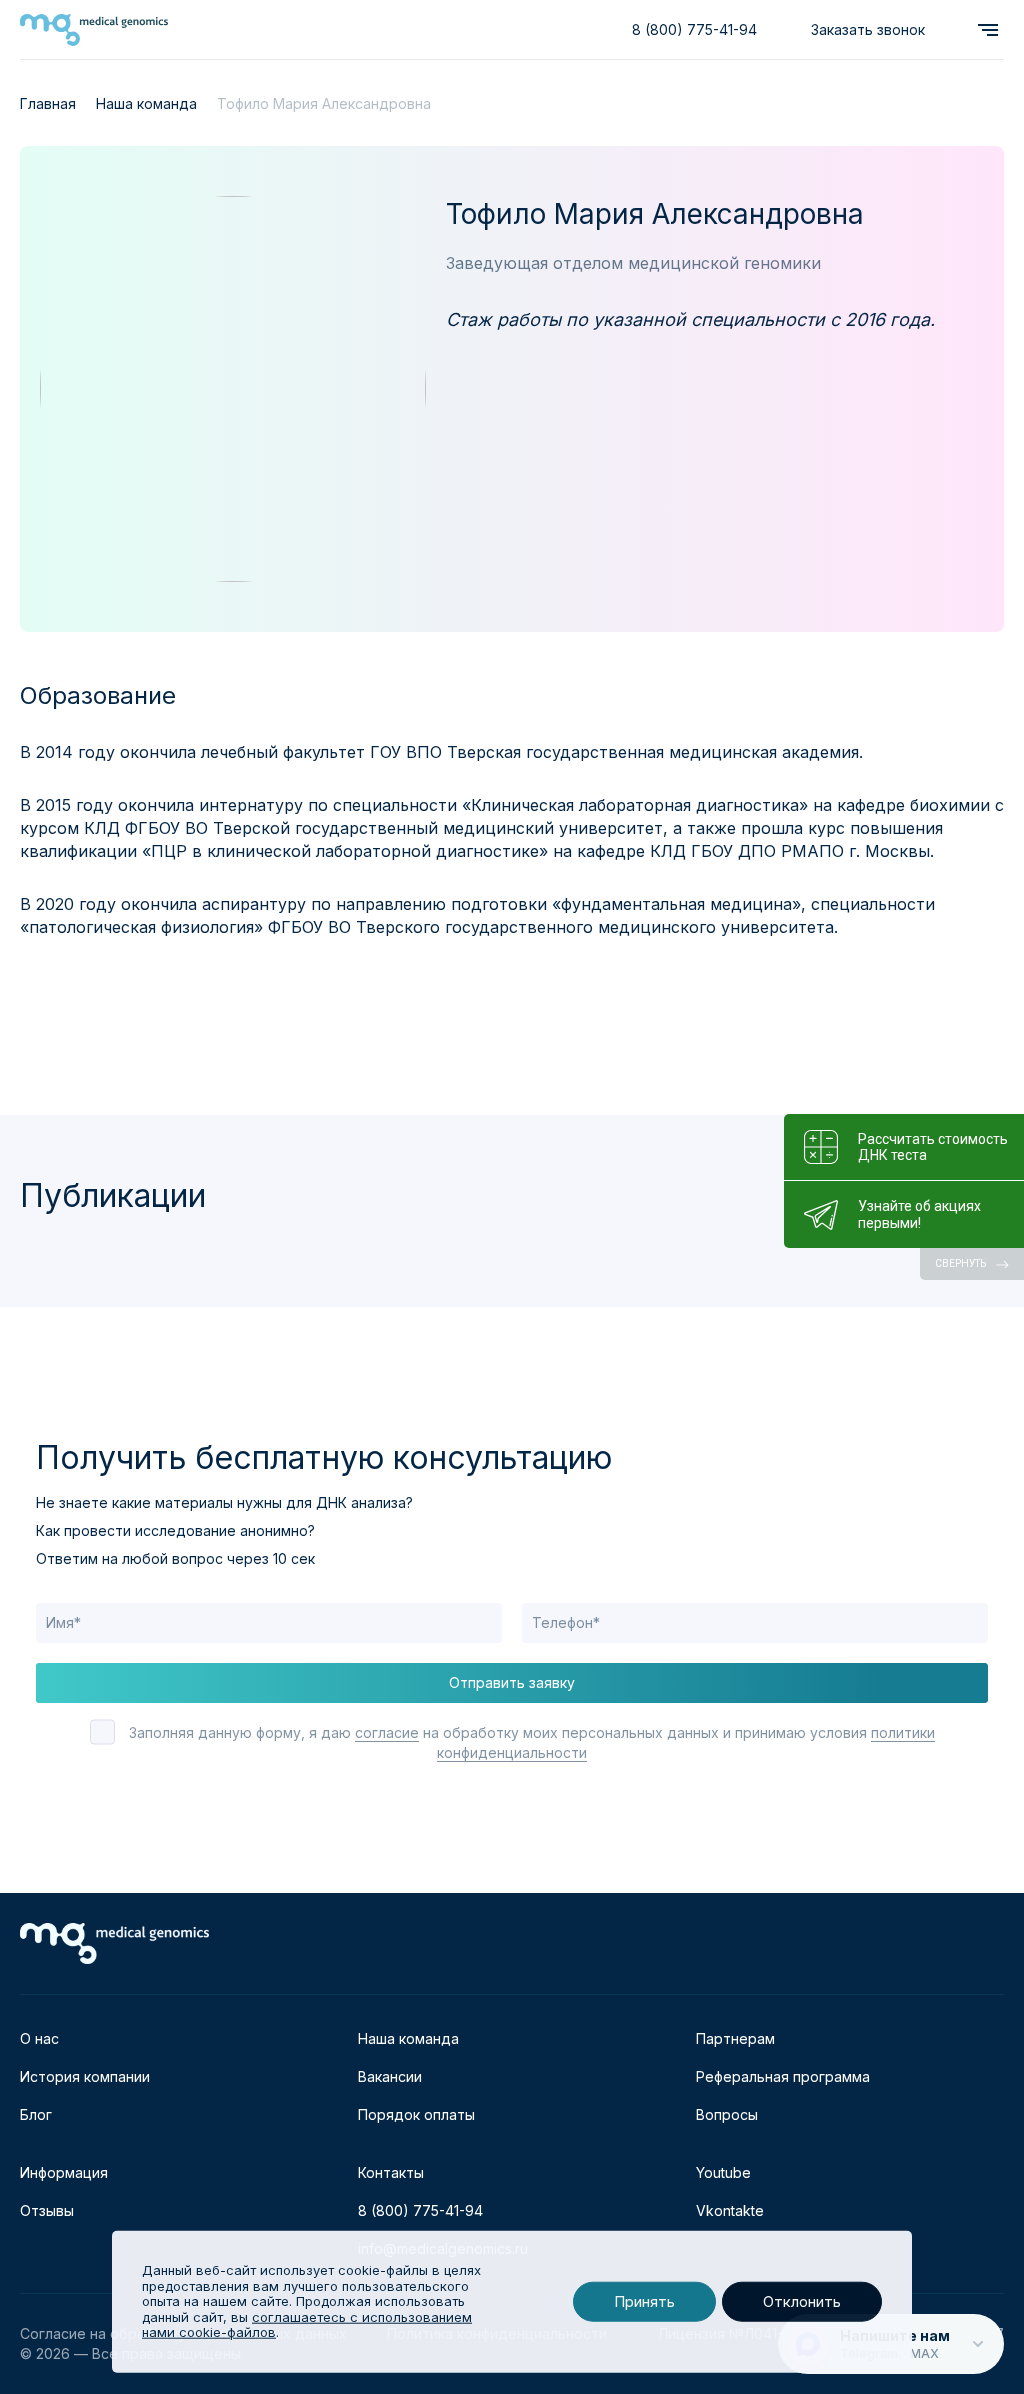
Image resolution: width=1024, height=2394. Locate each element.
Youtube (723, 2172)
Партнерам (735, 2038)
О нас (39, 2038)
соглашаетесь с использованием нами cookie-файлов (307, 2325)
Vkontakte (730, 2210)
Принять (644, 2301)
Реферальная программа (783, 2076)
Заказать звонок (868, 29)
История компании (85, 2076)
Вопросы (727, 2114)
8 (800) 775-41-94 (694, 29)
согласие (387, 1732)
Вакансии (390, 2076)
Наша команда (408, 2038)
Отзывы (47, 2210)
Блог (36, 2114)
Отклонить (802, 2301)
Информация (64, 2172)
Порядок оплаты (416, 2114)
